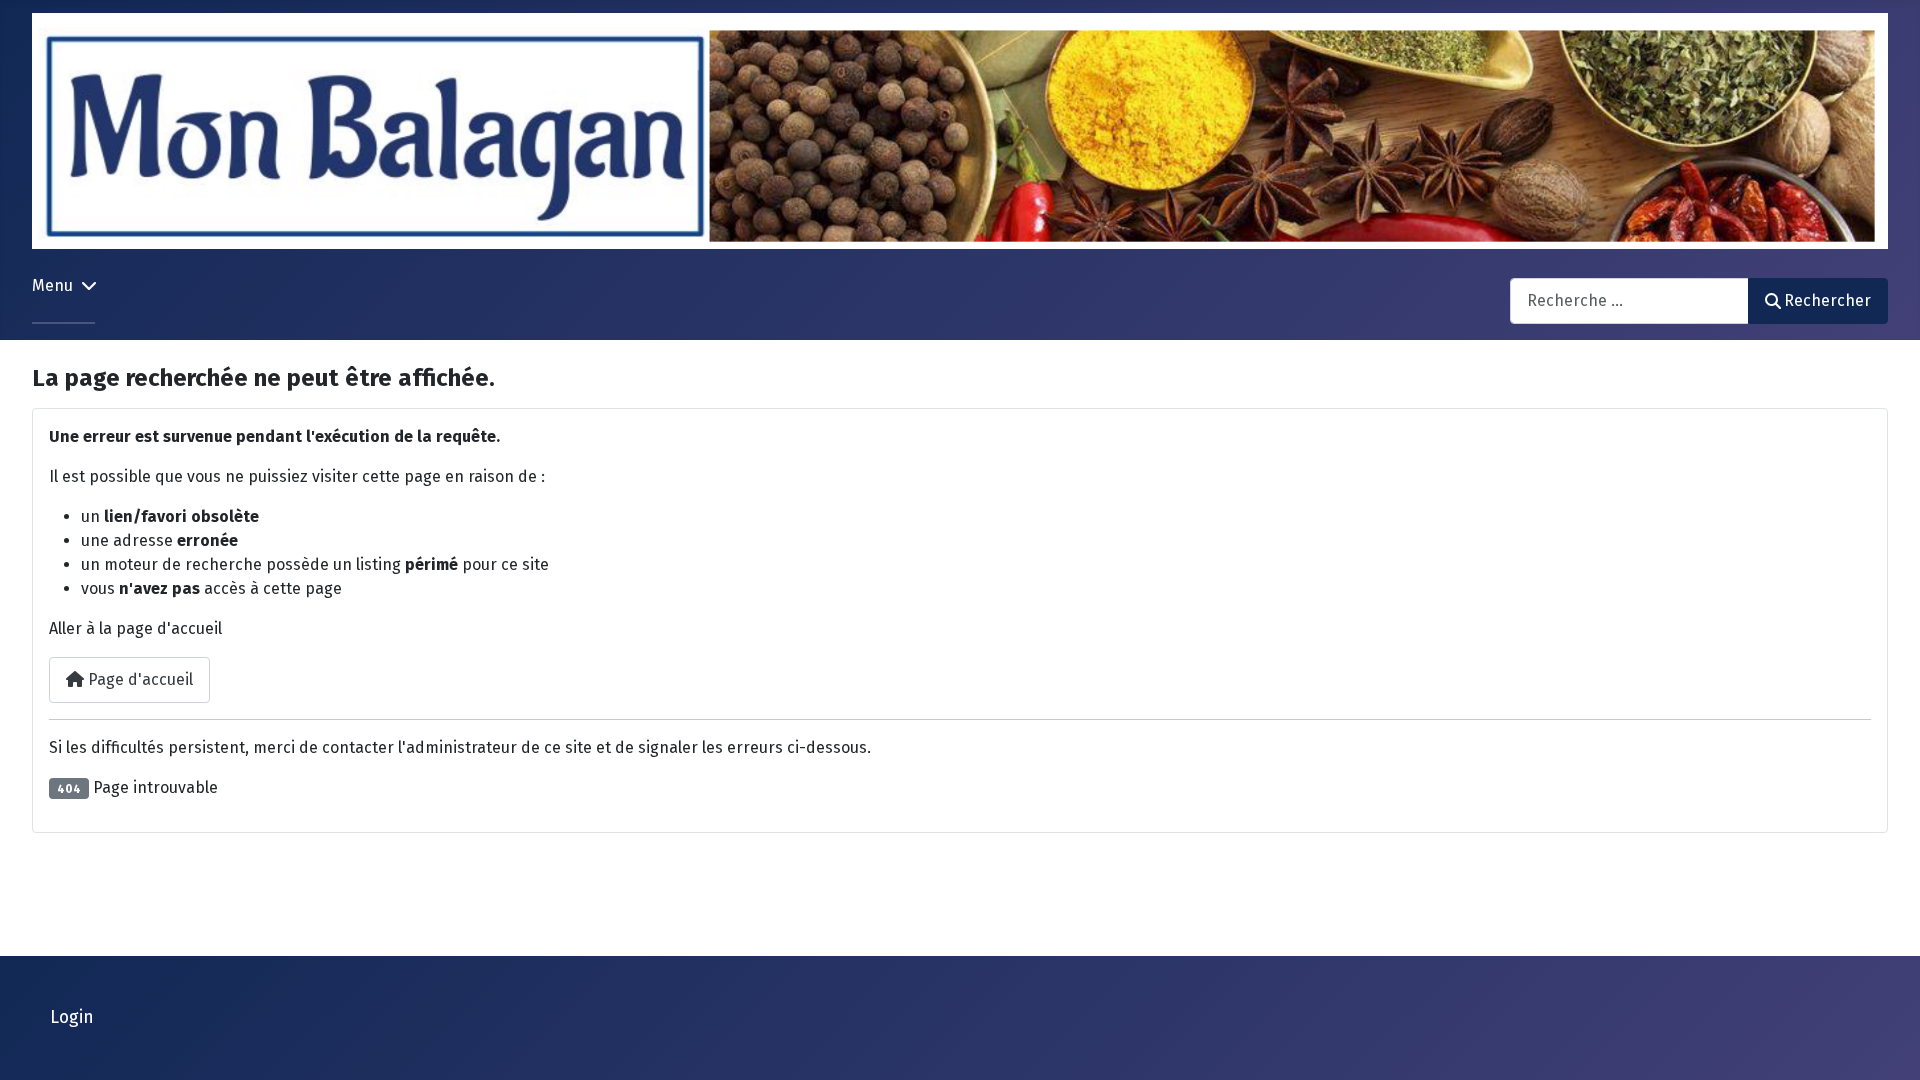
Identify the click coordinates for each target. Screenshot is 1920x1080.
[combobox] (1629, 300)
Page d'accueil (138, 679)
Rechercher (1827, 300)
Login (72, 1017)
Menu (52, 285)
